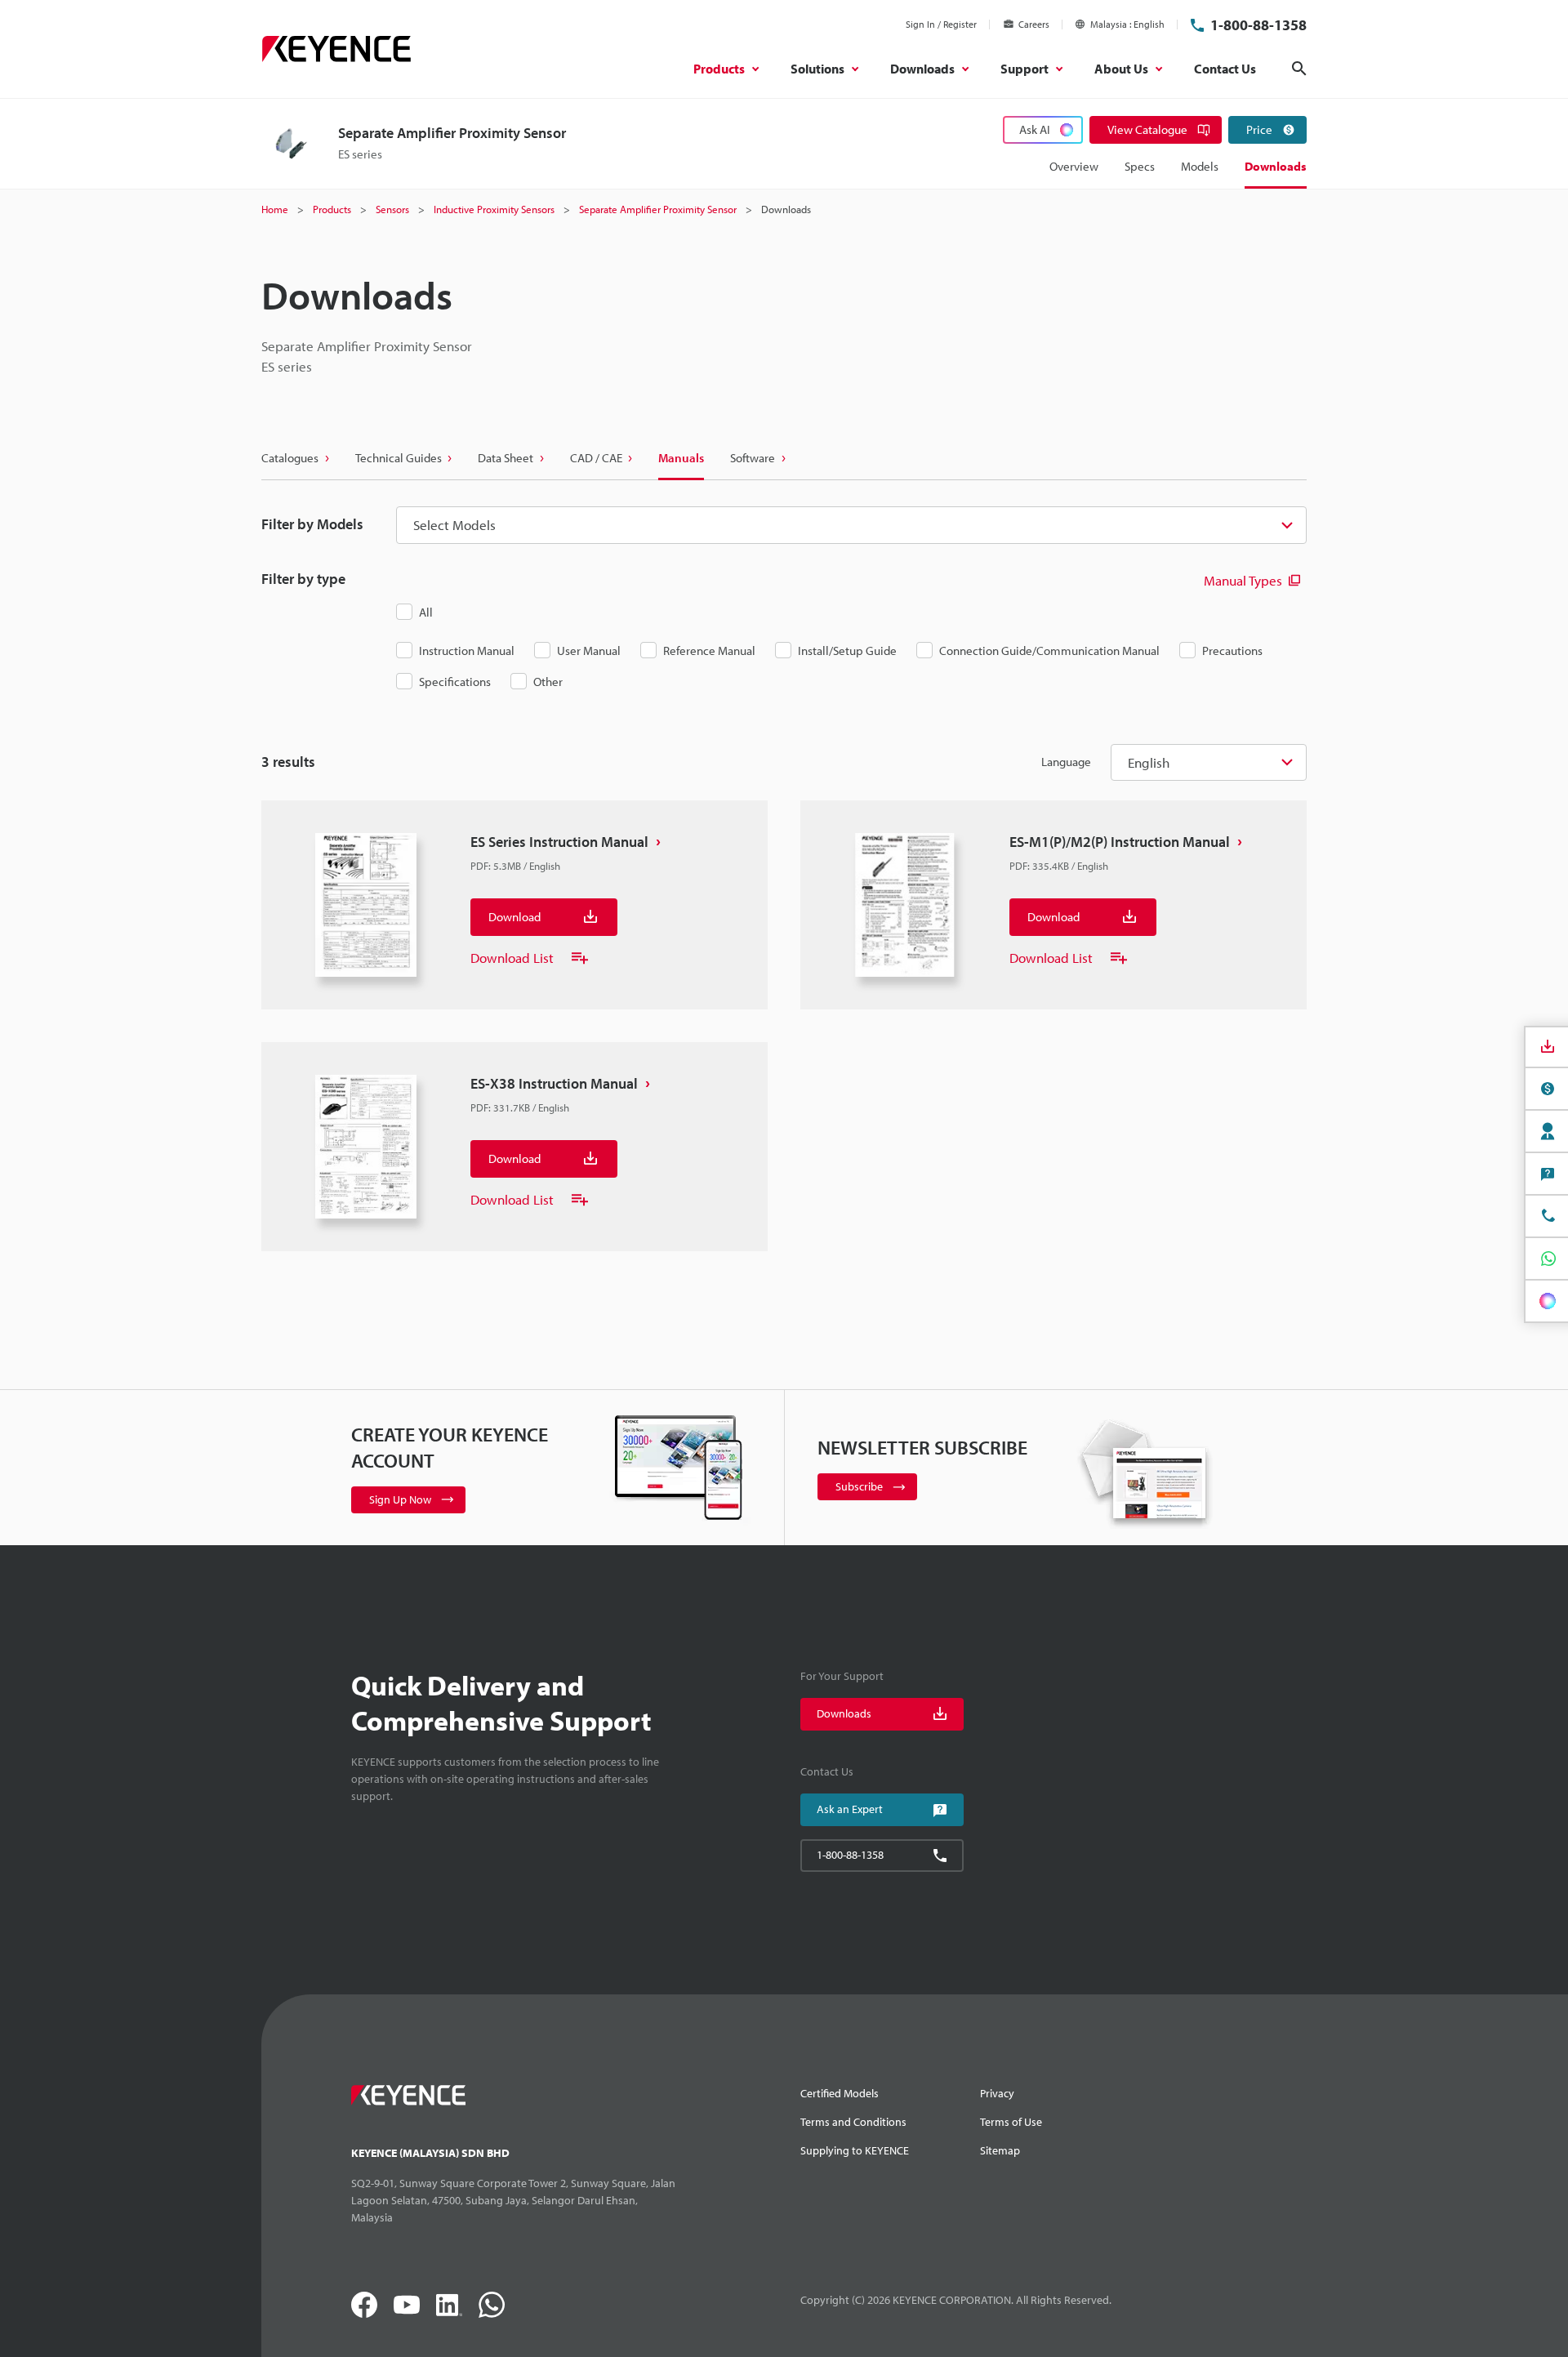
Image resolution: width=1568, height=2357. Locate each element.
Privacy (997, 2093)
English (1149, 762)
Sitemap (1000, 2150)
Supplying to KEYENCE (855, 2150)
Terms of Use (1011, 2122)
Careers (1034, 24)
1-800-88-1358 (1258, 25)
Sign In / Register (941, 24)
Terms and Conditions (853, 2122)
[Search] (1299, 69)
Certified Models (840, 2093)
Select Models (454, 525)
